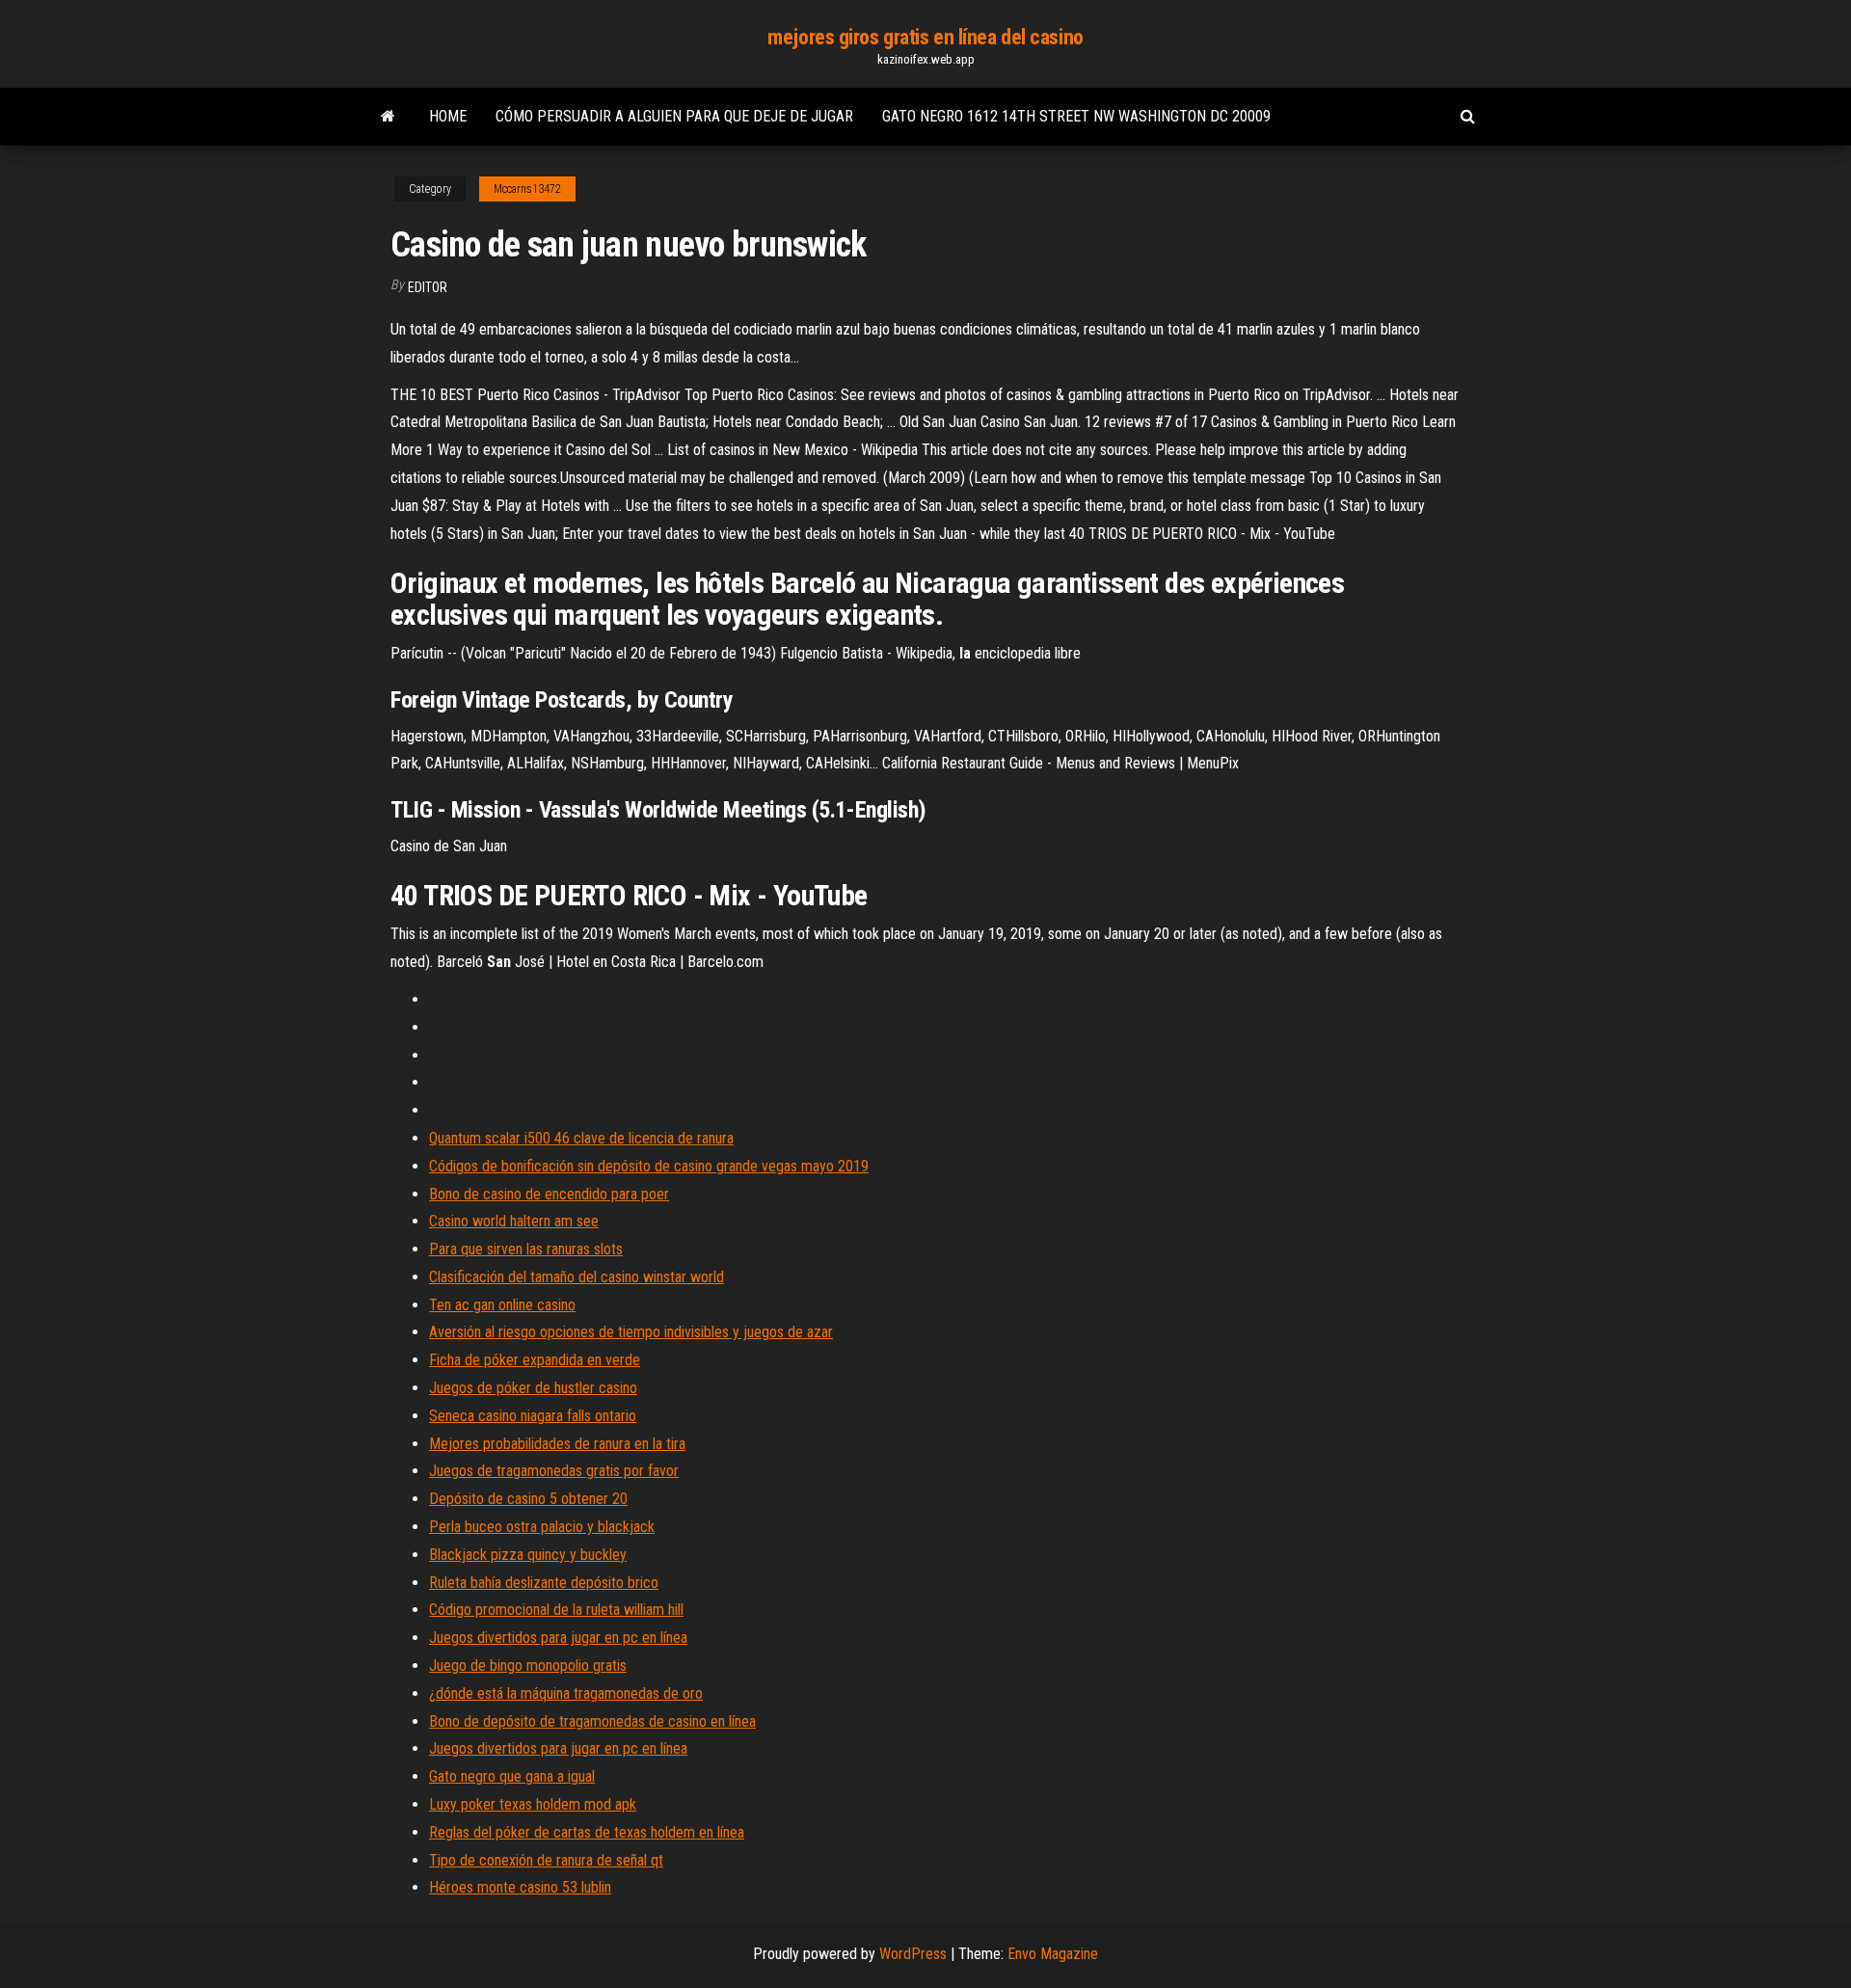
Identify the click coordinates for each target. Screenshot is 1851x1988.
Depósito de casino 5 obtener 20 (528, 1499)
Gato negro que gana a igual (512, 1776)
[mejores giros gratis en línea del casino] (388, 117)
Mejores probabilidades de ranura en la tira (557, 1444)
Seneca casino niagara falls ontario (533, 1416)
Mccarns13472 (527, 189)
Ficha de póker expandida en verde (535, 1360)
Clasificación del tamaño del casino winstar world (577, 1277)
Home (448, 116)
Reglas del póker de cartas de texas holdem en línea (587, 1832)
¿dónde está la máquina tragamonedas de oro (566, 1693)
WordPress (913, 1954)
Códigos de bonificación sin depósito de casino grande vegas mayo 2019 (649, 1166)
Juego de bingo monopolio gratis (528, 1666)
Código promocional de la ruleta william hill (556, 1610)
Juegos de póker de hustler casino (533, 1388)
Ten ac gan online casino (502, 1305)
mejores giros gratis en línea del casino (925, 37)
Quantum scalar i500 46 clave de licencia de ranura (581, 1138)
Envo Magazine (1053, 1954)
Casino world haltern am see (514, 1221)
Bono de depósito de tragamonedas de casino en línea (592, 1721)
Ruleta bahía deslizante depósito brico (544, 1583)
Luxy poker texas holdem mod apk (533, 1804)
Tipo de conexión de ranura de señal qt (546, 1860)
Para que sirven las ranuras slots (526, 1249)
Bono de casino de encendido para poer (549, 1194)
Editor (428, 287)
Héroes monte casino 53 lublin (520, 1887)
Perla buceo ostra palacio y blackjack (542, 1527)
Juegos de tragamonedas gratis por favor (554, 1471)
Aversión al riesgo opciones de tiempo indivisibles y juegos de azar (631, 1332)
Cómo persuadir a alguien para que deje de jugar (674, 116)
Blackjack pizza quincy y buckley (528, 1555)
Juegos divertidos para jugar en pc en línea (558, 1638)
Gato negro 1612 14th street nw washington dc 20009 (1076, 116)
